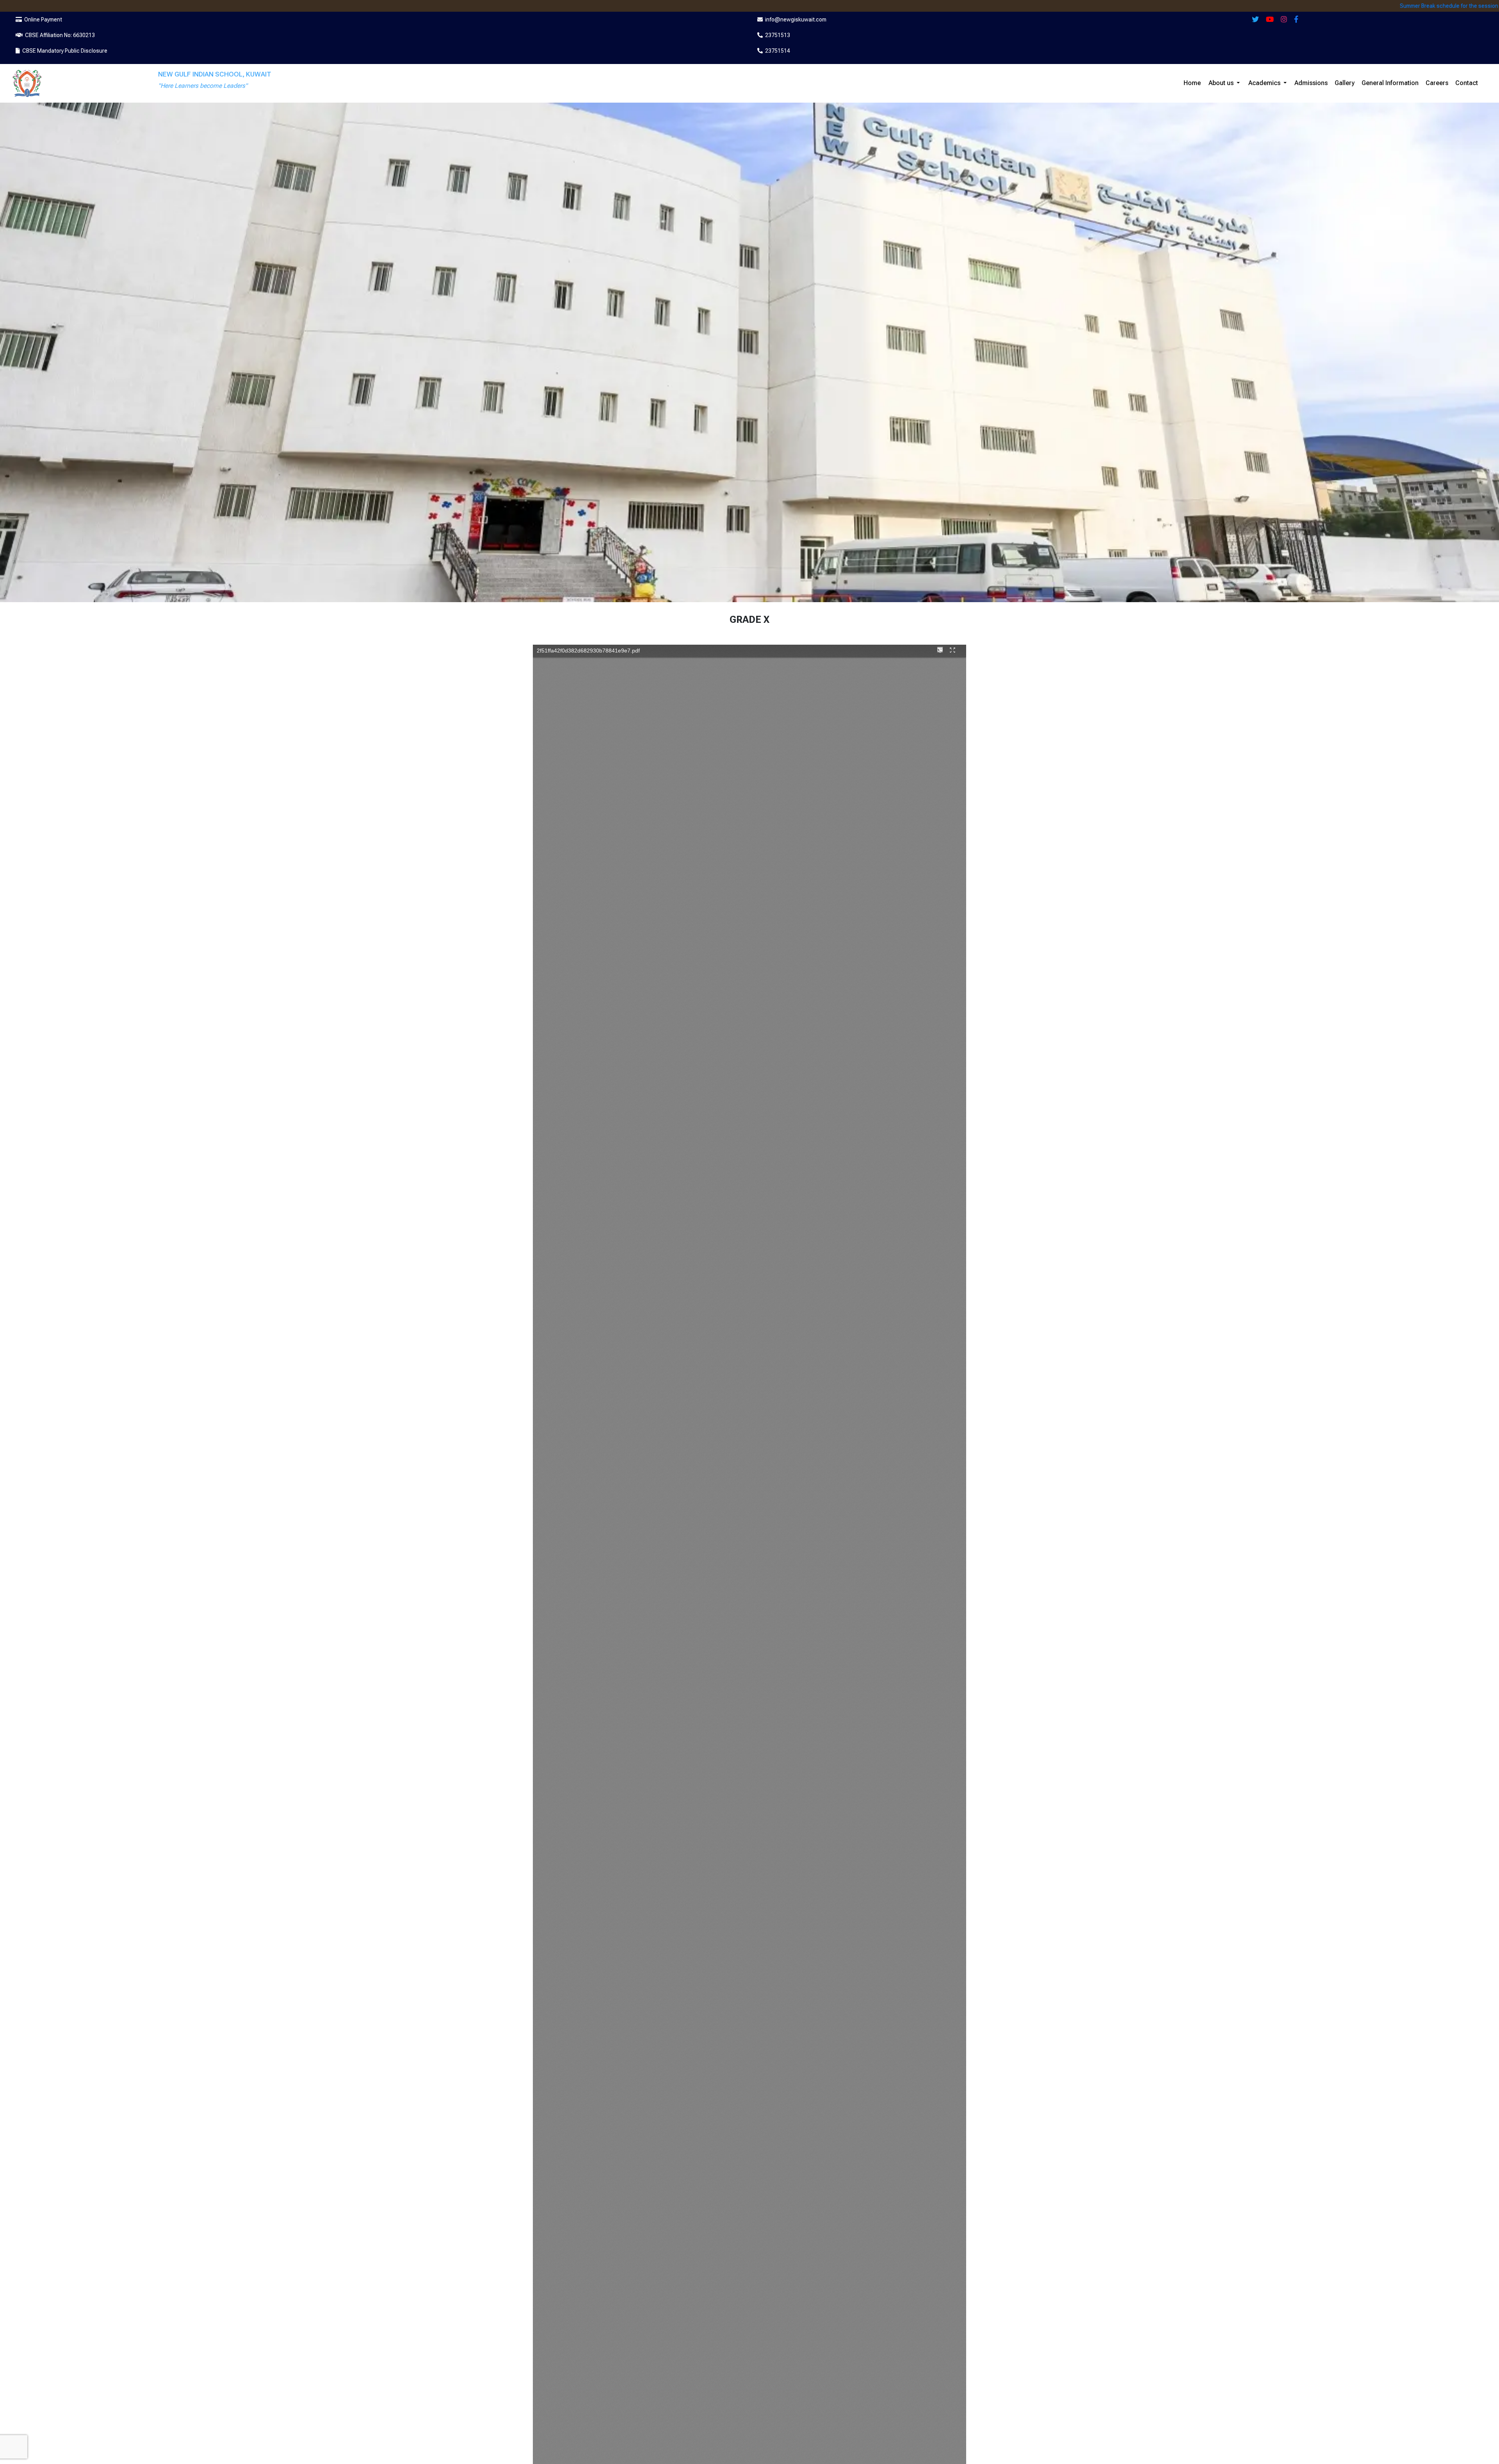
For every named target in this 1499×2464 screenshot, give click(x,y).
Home (1192, 83)
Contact (1467, 83)
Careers (1437, 83)
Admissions (1311, 83)
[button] (1238, 83)
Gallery (1345, 83)
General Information (1390, 83)
